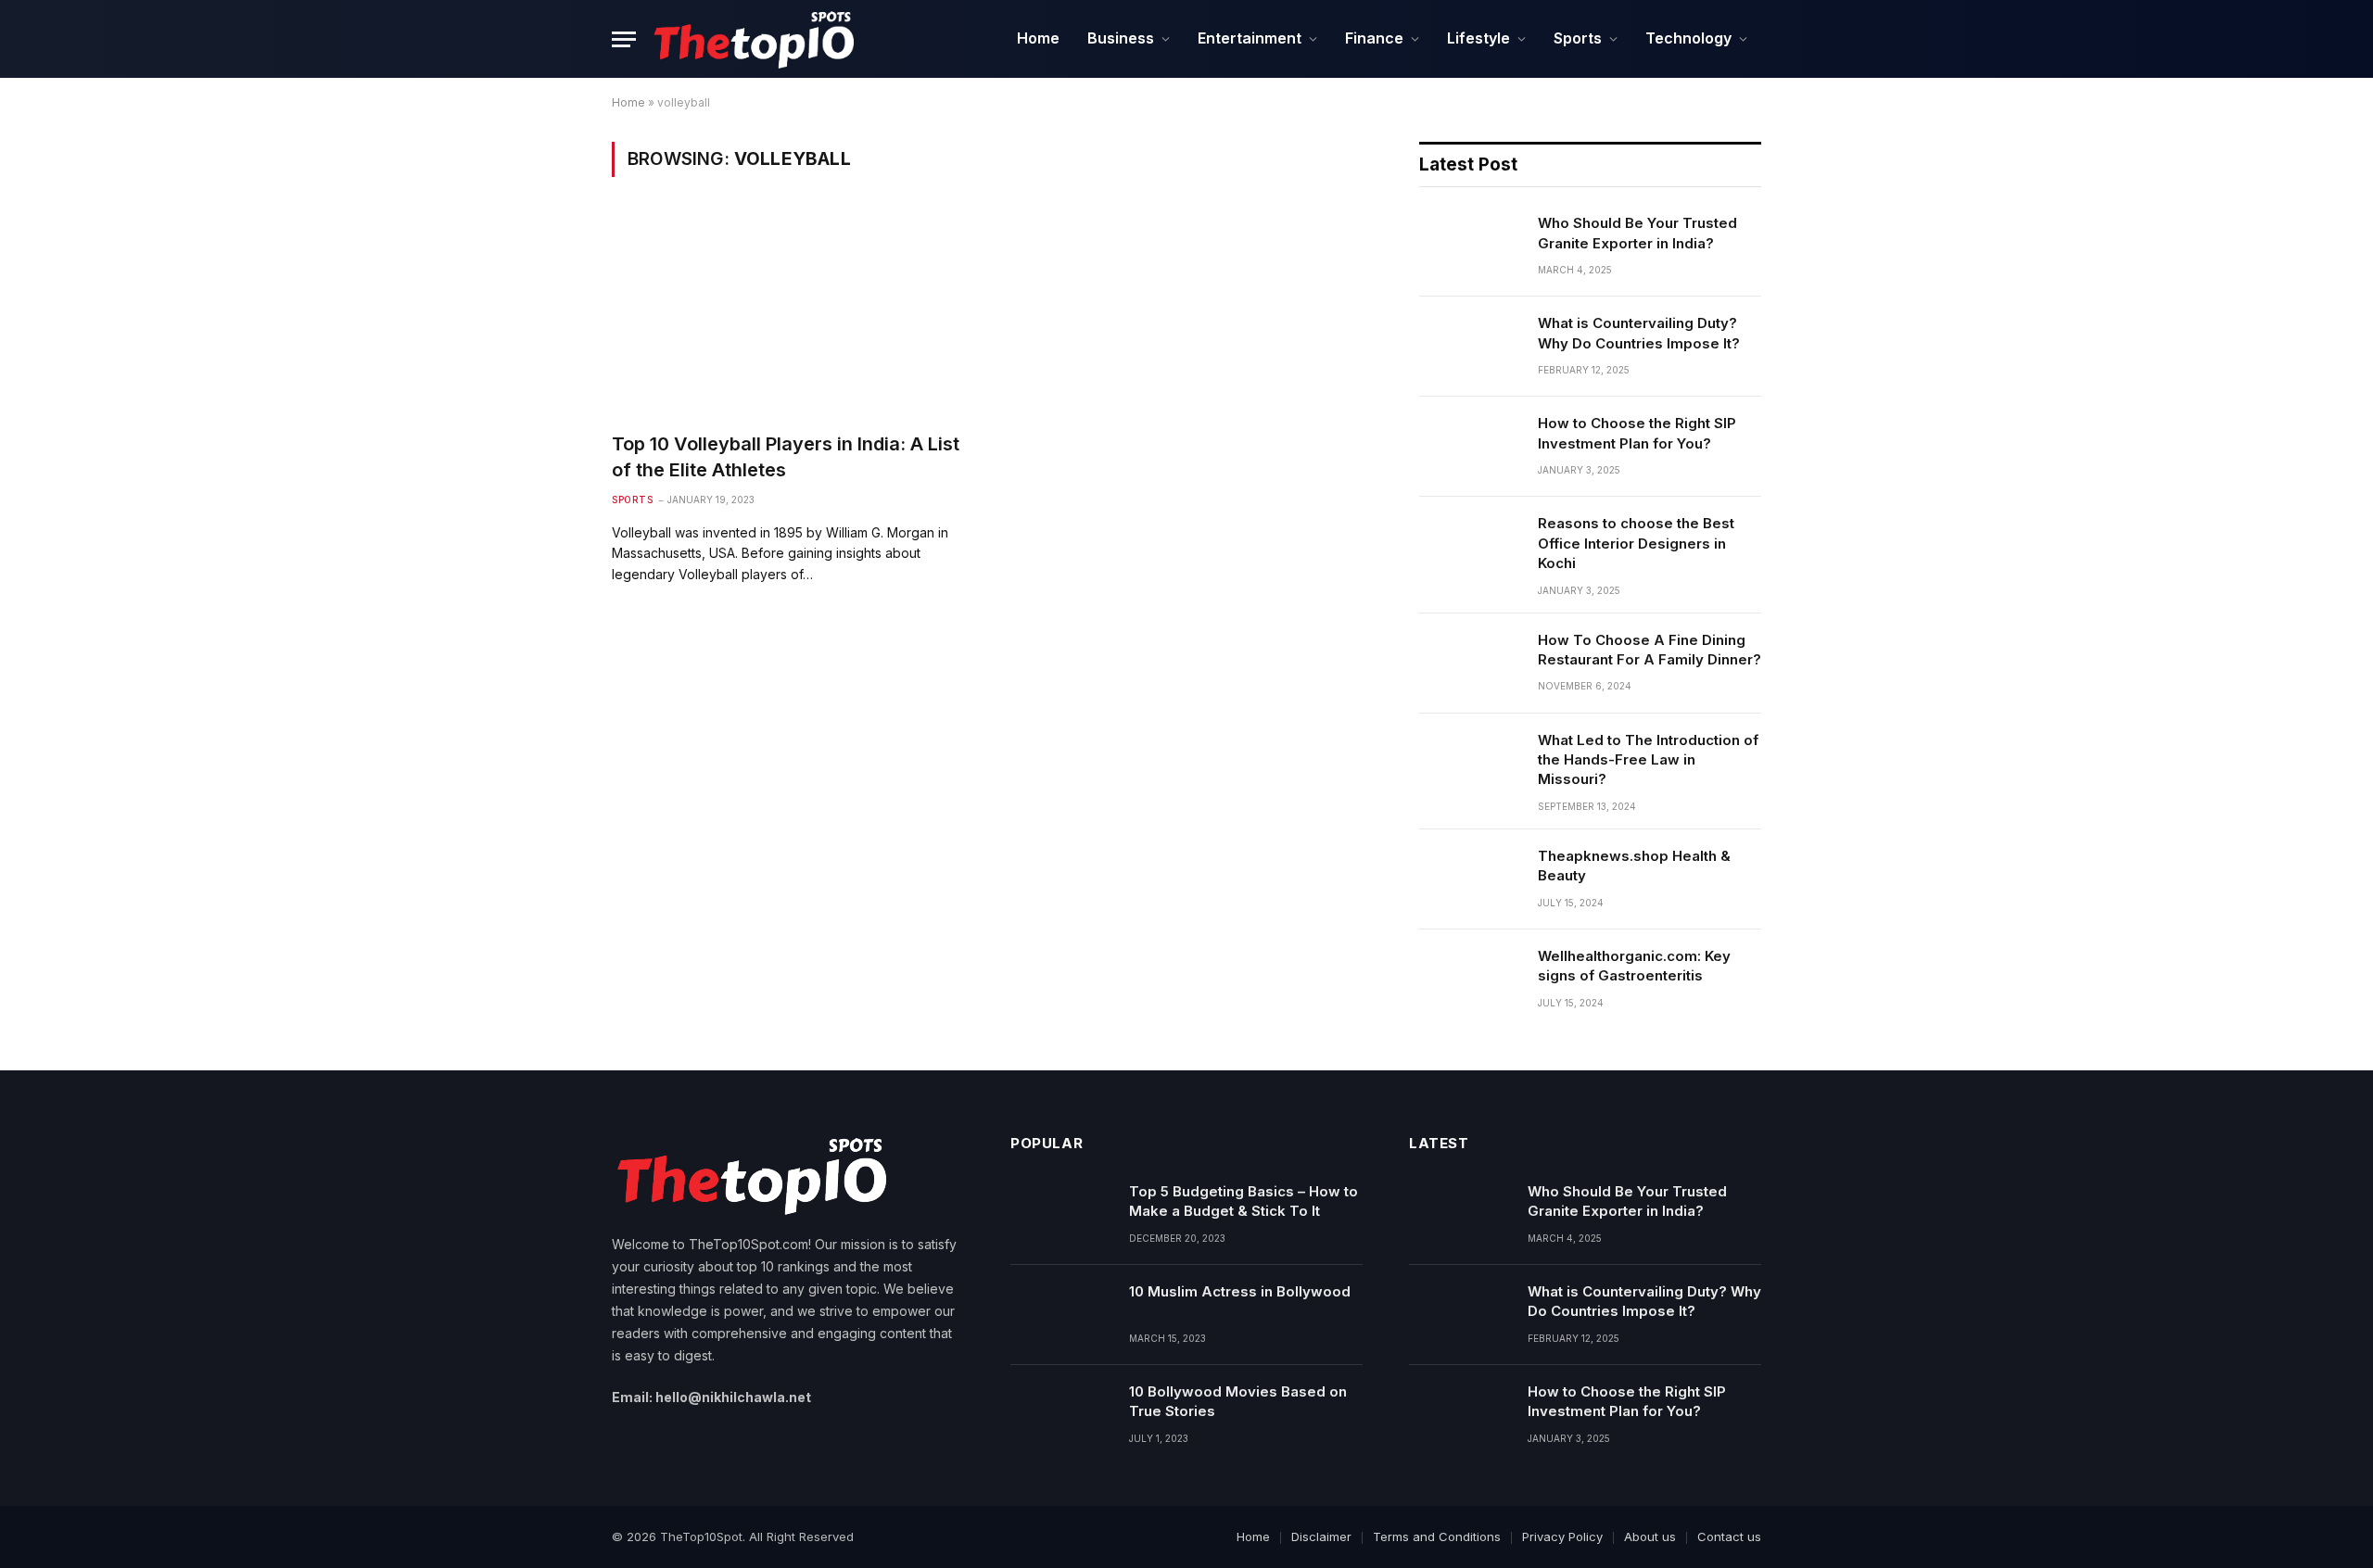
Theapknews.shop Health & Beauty (1634, 866)
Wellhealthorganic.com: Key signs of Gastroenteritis (1634, 966)
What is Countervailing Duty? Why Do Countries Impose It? (1639, 333)
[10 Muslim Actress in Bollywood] (1061, 1315)
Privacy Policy (1562, 1536)
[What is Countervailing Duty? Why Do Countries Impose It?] (1470, 347)
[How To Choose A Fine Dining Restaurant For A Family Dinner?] (1470, 664)
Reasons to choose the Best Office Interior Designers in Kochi (1636, 543)
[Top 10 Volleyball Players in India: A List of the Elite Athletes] (792, 316)
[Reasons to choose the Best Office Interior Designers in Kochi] (1470, 547)
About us (1650, 1536)
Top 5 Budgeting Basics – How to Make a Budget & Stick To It (1244, 1201)
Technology (1688, 38)
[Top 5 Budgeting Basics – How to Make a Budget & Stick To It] (1061, 1215)
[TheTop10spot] (753, 39)
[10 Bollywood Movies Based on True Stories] (1061, 1415)
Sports (1578, 38)
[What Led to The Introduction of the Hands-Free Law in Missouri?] (1470, 764)
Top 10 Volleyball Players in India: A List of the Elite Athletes (786, 456)
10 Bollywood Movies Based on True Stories (1238, 1401)
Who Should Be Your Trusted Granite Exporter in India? (1637, 233)
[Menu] (624, 39)
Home (1038, 38)
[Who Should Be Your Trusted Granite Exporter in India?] (1470, 247)
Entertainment (1250, 38)
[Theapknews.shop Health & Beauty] (1470, 879)
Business (1121, 38)
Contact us (1729, 1536)
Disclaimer (1321, 1536)
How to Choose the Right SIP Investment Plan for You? (1637, 433)
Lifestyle (1478, 38)
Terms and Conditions (1437, 1536)
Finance (1374, 38)
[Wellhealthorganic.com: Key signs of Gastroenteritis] (1470, 980)
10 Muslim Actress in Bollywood (1242, 1301)
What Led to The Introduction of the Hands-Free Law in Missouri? (1648, 760)
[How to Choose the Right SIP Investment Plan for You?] (1470, 447)
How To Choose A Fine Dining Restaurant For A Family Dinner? (1650, 650)
